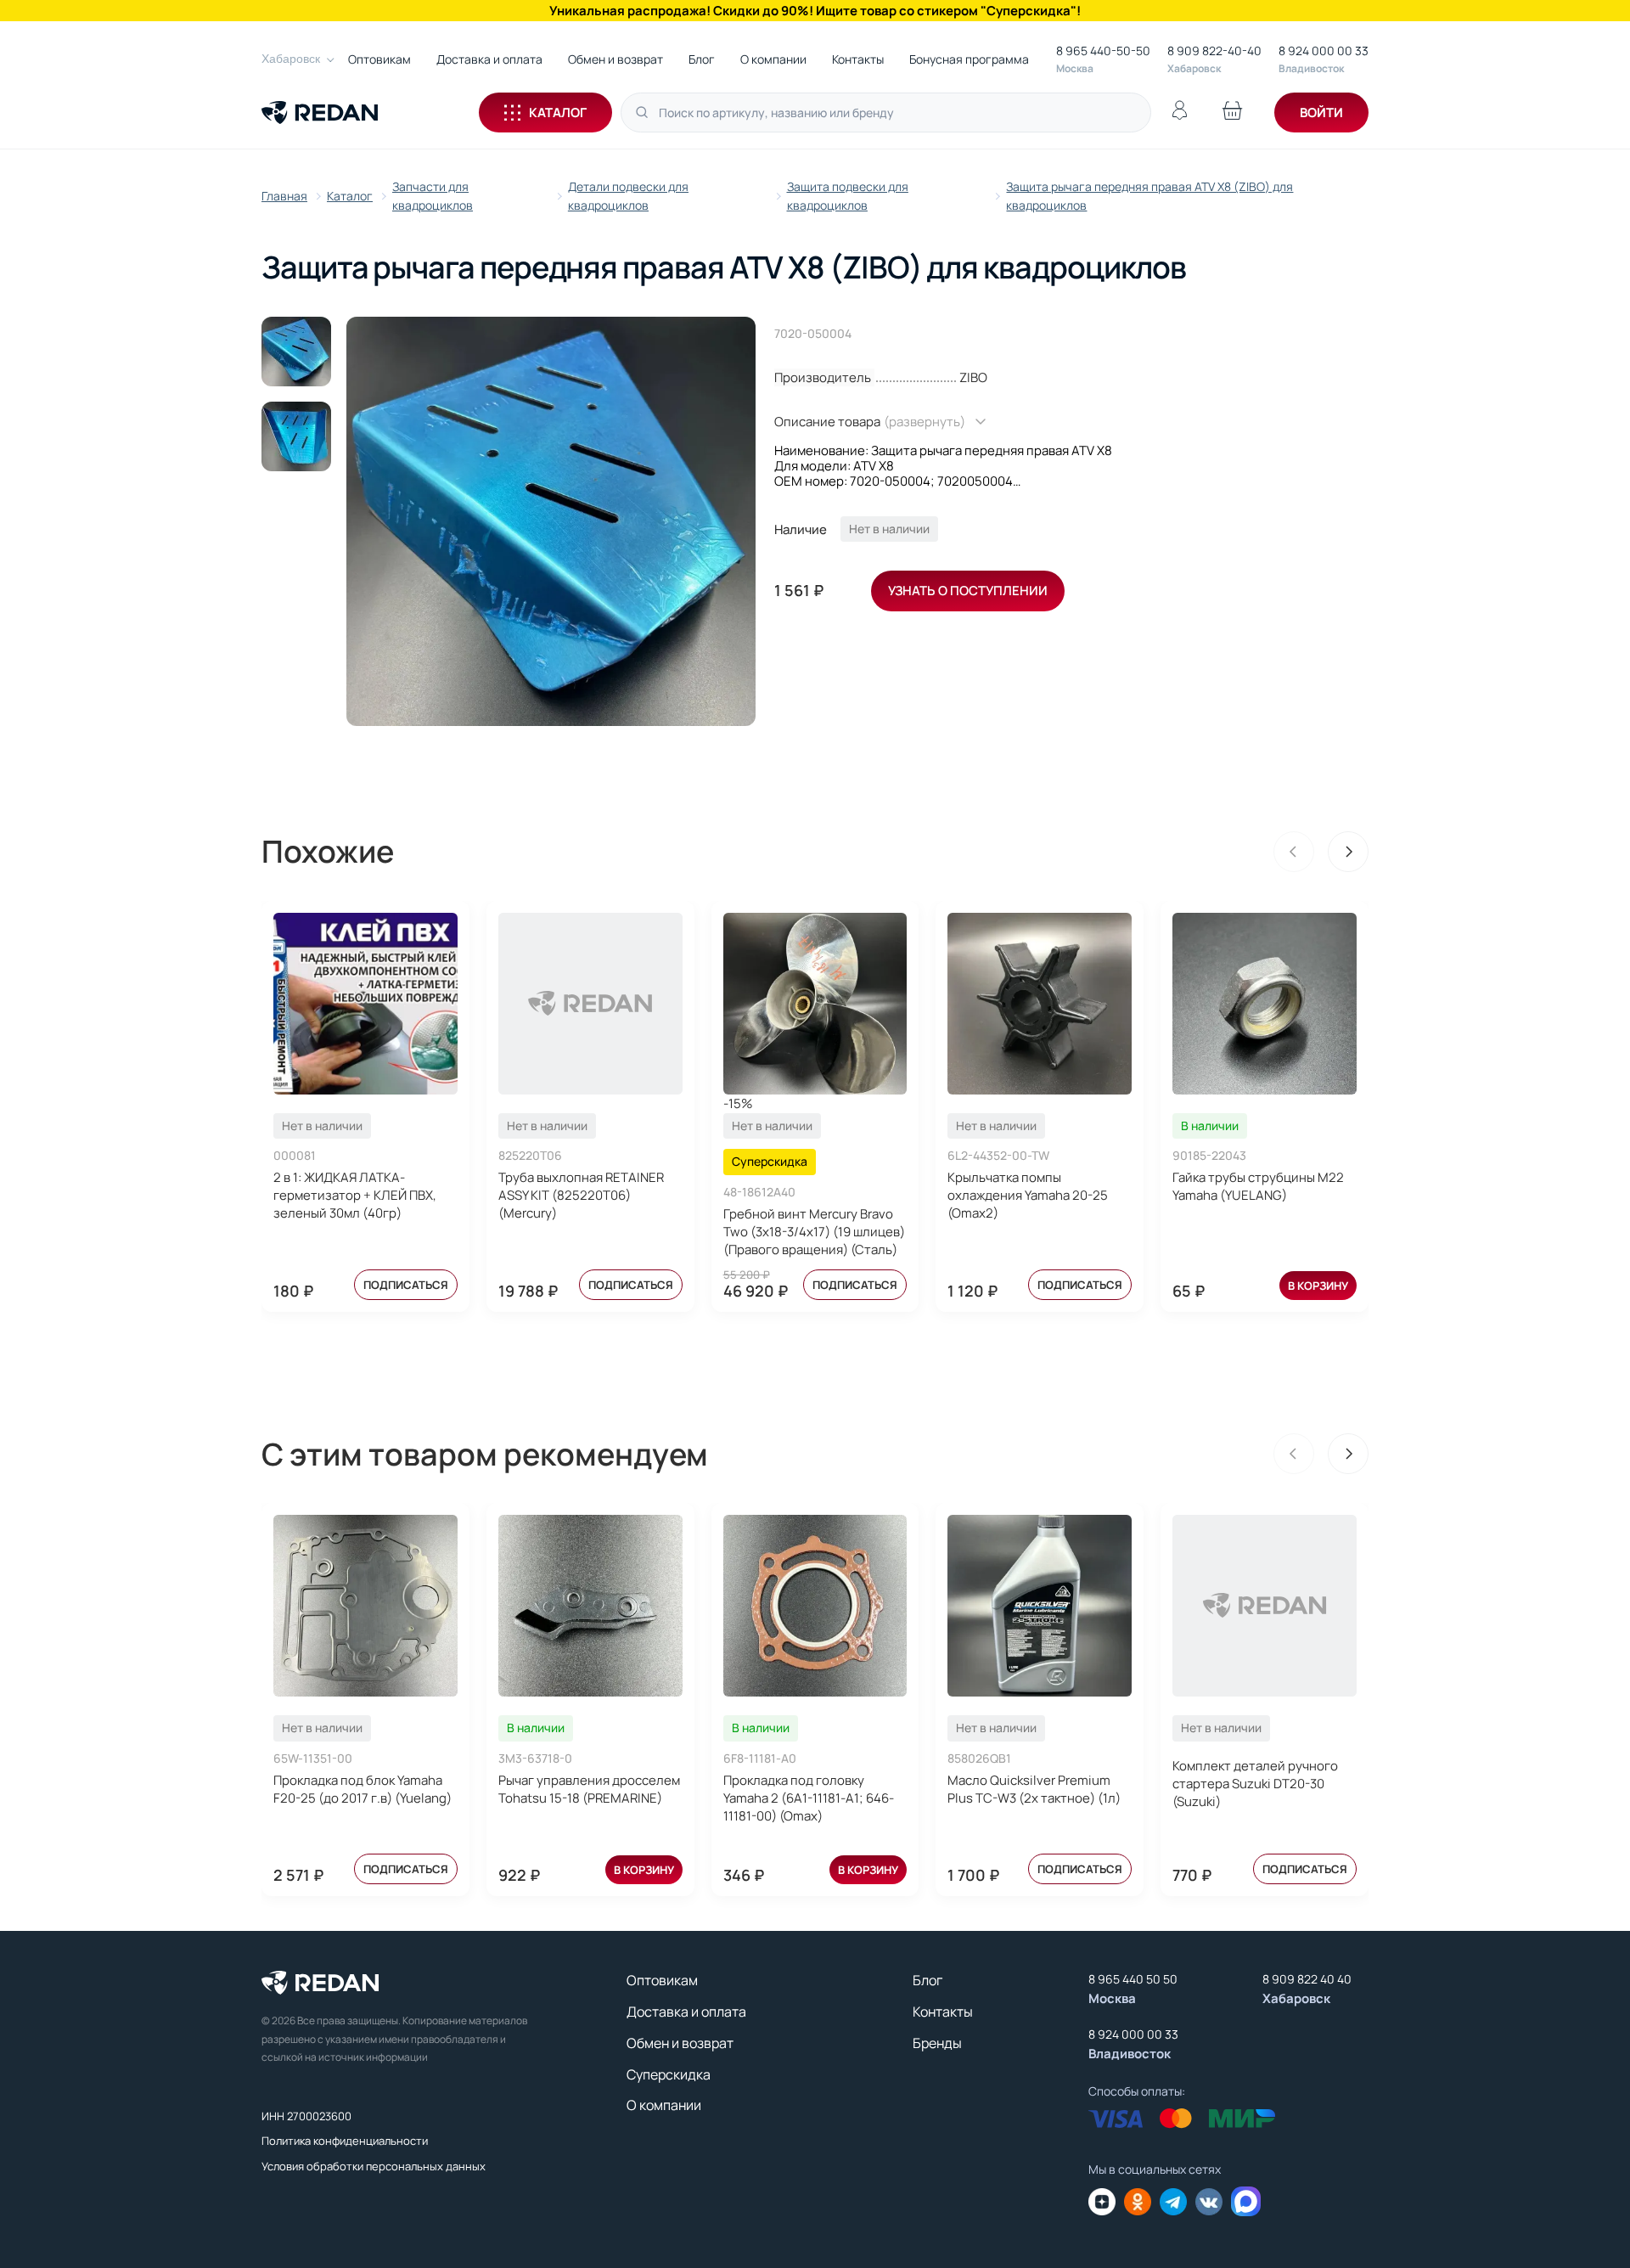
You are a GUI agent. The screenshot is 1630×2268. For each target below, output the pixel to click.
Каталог (558, 113)
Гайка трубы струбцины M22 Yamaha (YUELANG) (1258, 1186)
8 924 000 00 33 (1324, 51)
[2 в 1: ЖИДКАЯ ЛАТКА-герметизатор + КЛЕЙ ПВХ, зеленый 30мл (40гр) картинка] (365, 1004)
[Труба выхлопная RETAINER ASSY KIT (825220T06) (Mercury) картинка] (590, 1004)
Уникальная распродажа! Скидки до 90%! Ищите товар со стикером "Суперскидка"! (815, 11)
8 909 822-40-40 (1214, 51)
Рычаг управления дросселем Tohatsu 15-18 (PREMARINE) (589, 1789)
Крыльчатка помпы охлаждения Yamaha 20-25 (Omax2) (1028, 1195)
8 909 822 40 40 (1307, 1979)
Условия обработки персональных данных (374, 2166)
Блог (702, 59)
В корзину (1318, 1286)
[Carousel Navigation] (1321, 852)
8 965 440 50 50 (1133, 1979)
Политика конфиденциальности (345, 2141)
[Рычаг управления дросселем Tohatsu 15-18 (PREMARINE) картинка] (590, 1606)
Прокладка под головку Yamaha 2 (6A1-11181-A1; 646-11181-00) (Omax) (809, 1798)
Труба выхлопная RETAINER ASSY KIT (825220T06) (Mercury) (581, 1195)
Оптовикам (379, 59)
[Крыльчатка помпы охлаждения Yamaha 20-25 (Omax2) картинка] (1040, 1004)
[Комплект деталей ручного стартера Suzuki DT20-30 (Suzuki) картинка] (1265, 1606)
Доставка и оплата (489, 59)
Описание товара (870, 422)
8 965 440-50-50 (1103, 51)
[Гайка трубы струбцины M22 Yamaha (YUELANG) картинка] (1265, 1004)
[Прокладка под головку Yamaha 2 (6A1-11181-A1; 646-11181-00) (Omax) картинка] (815, 1606)
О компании (773, 59)
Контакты (858, 59)
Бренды (937, 2043)
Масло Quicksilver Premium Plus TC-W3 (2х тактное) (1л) (1034, 1789)
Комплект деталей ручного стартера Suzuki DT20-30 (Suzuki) (1255, 1784)
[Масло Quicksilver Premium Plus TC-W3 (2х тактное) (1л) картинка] (1040, 1606)
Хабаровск (291, 59)
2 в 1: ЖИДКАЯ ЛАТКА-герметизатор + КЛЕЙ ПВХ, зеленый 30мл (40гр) (355, 1195)
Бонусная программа (969, 59)
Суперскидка (669, 2074)
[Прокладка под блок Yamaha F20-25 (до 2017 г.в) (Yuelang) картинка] (365, 1606)
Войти (1321, 113)
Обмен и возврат (615, 59)
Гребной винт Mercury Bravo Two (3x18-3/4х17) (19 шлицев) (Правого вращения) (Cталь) (814, 1232)
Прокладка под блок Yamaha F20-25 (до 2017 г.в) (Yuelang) (363, 1789)
